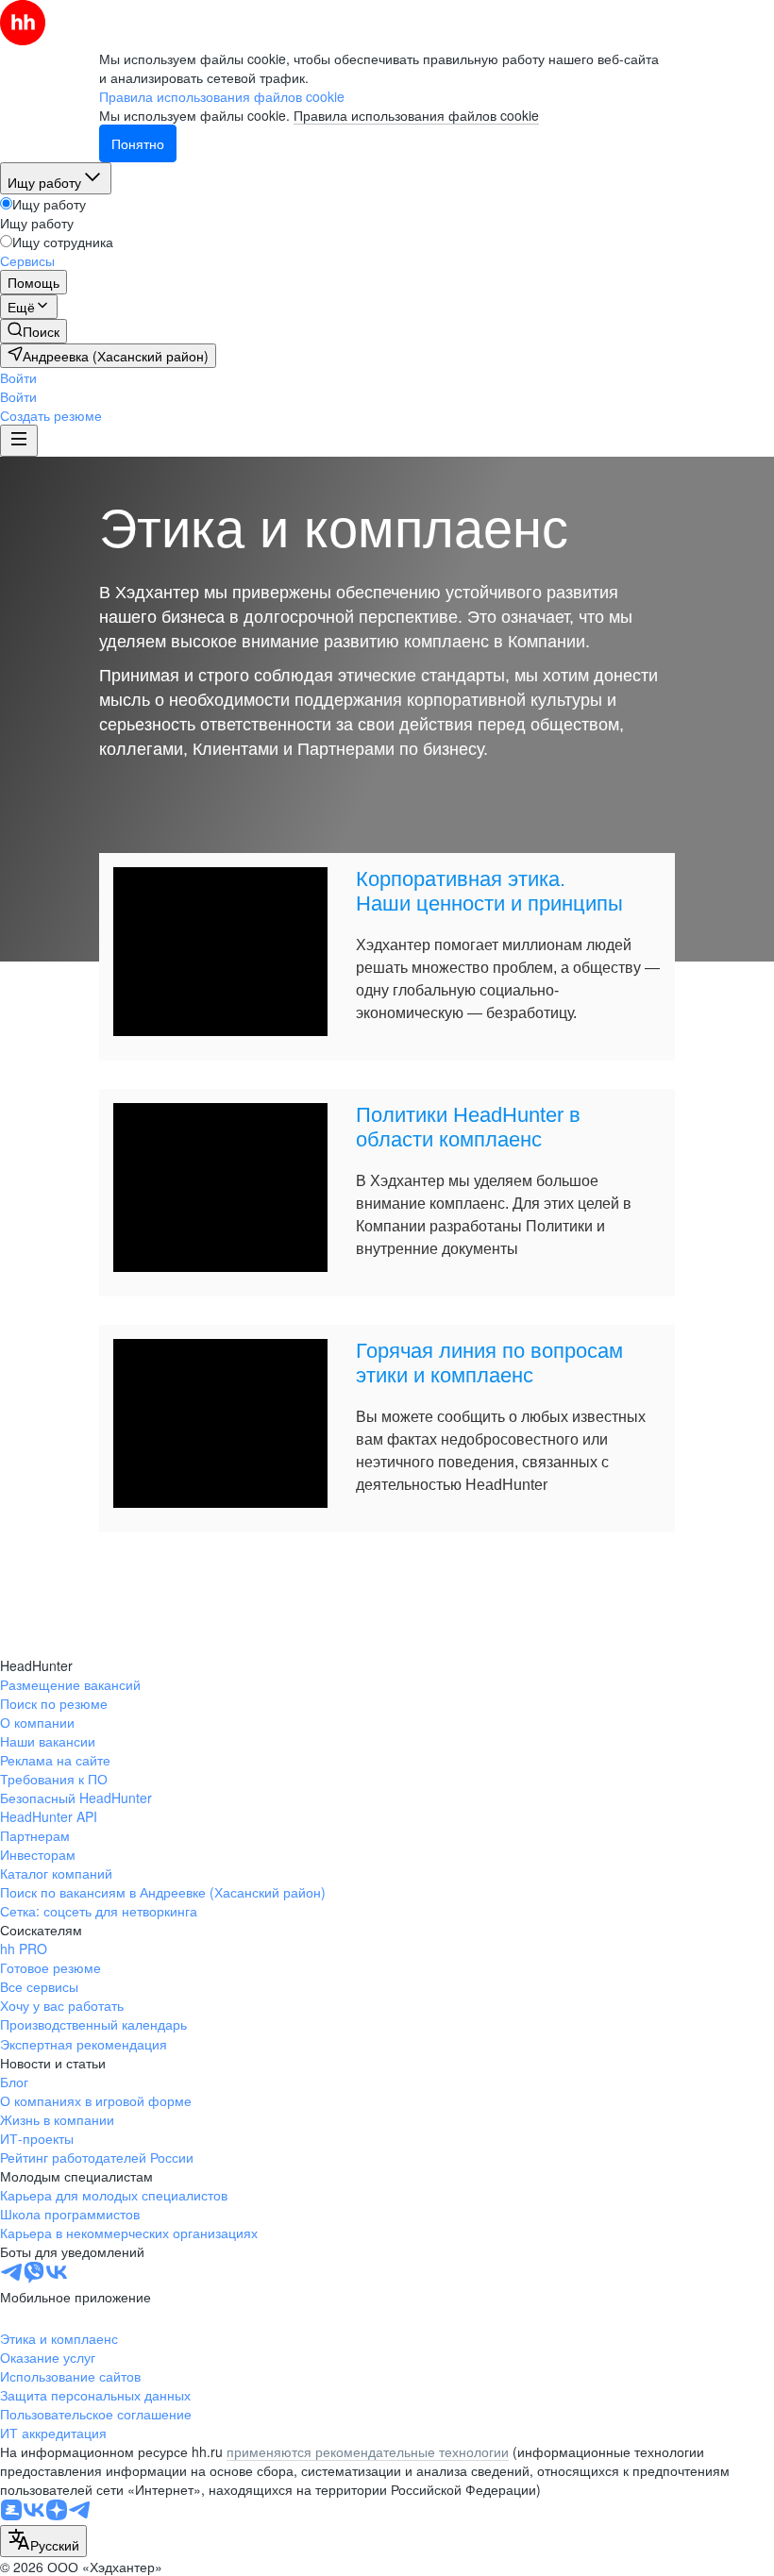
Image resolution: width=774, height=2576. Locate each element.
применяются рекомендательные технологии (368, 2451)
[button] (18, 377)
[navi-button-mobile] (19, 441)
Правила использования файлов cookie (416, 115)
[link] (34, 331)
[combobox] (43, 2541)
